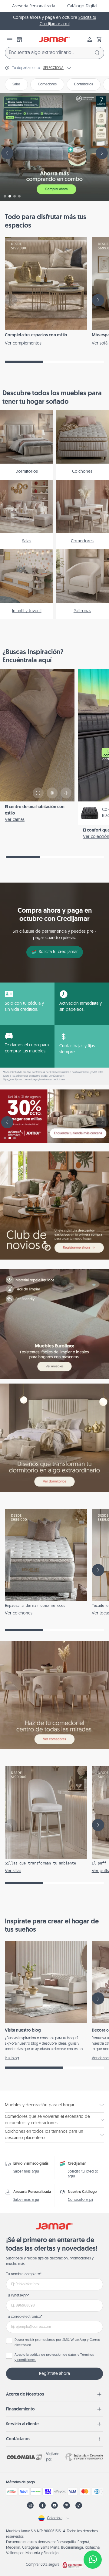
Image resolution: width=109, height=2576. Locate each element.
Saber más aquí (26, 2172)
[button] (99, 39)
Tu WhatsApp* (18, 2296)
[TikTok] (79, 2505)
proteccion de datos (61, 2355)
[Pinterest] (67, 2505)
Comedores (47, 84)
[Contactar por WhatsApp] (93, 2560)
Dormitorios (84, 84)
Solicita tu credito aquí (83, 2174)
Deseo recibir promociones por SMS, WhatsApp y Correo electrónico (57, 2343)
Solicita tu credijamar (58, 952)
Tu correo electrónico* (24, 2317)
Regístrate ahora (54, 2374)
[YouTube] (54, 2505)
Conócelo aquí (80, 2200)
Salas (16, 84)
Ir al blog (12, 2058)
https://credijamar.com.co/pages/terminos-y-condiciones (34, 1080)
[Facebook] (42, 2505)
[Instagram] (30, 2505)
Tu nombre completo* (24, 2274)
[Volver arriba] (93, 2540)
